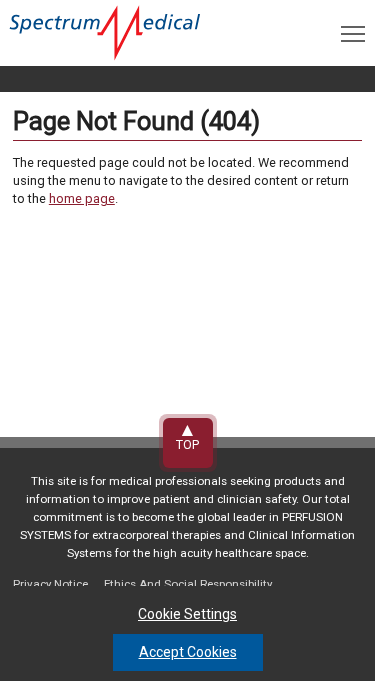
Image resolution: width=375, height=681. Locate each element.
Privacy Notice (50, 584)
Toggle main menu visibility (353, 33)
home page (82, 198)
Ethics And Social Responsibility (188, 584)
